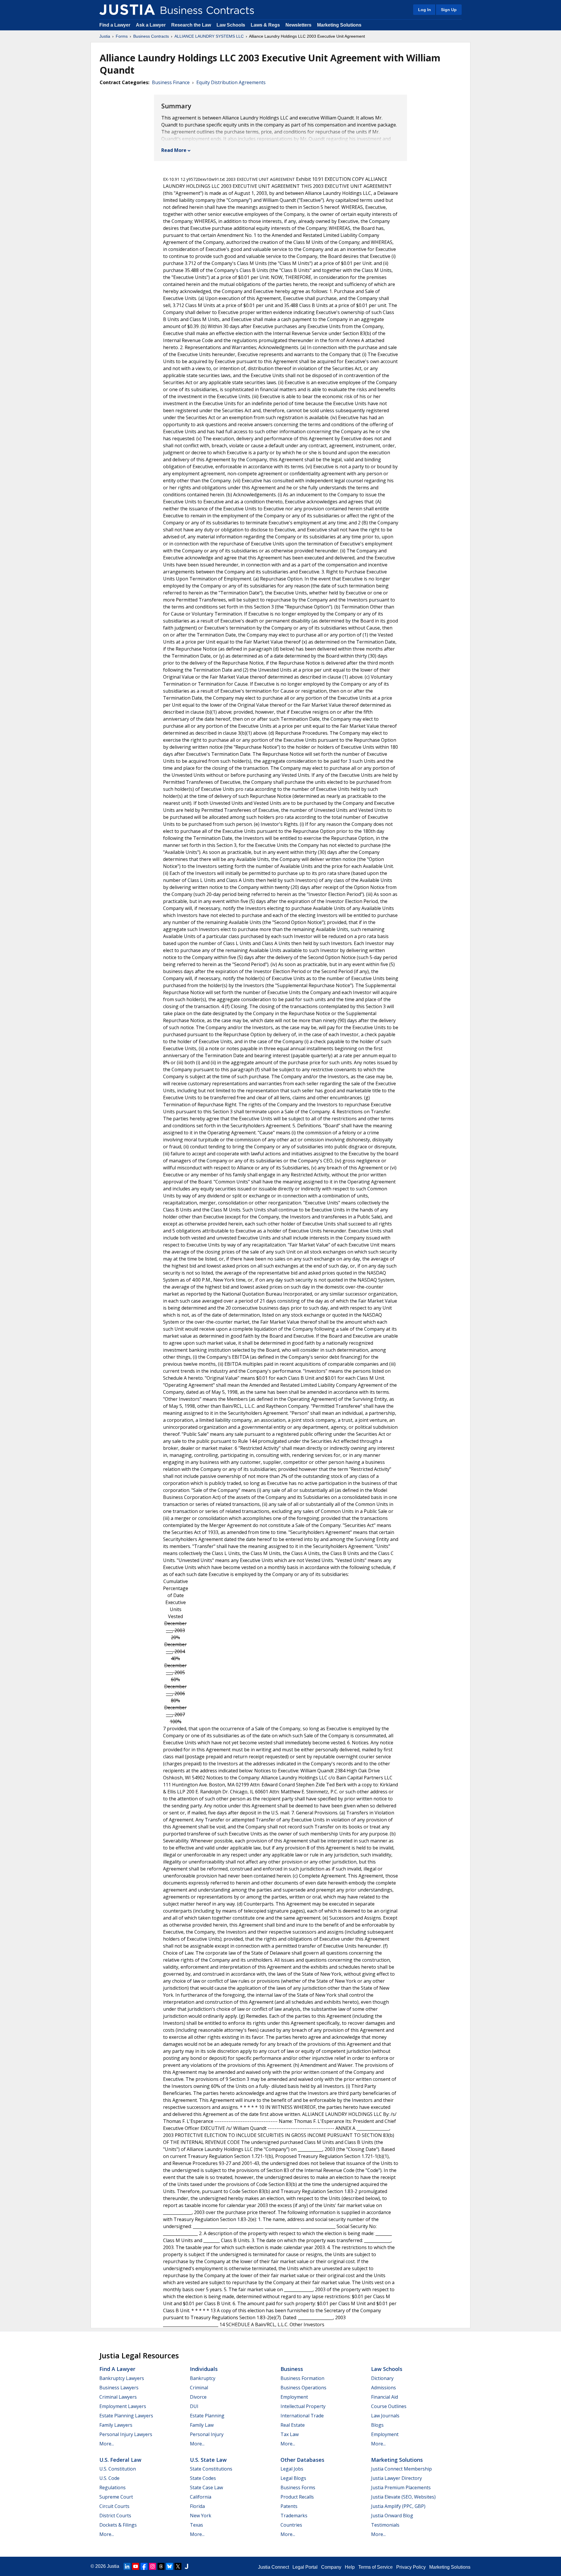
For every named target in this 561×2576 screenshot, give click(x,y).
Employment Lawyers (123, 2406)
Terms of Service (375, 2567)
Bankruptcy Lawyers (122, 2378)
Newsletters (298, 25)
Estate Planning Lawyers (126, 2416)
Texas (196, 2525)
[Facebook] (144, 2566)
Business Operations (303, 2388)
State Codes (203, 2478)
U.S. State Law (208, 2460)
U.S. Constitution (118, 2469)
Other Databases (302, 2460)
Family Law (202, 2425)
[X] (178, 2566)
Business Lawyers (119, 2388)
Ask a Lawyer (151, 25)
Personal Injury (207, 2434)
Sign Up (449, 10)
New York (201, 2516)
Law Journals (385, 2416)
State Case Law (206, 2487)
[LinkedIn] (127, 2566)
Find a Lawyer (115, 25)
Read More (174, 150)
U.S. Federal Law (120, 2460)
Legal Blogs (293, 2478)
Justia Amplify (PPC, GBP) (398, 2506)
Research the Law (191, 25)
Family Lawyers (116, 2425)
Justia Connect (273, 2567)
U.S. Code (109, 2478)
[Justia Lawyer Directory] (186, 2566)
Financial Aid (385, 2397)
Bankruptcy (203, 2378)
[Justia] (127, 10)
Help (350, 2567)
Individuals (204, 2369)
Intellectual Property (303, 2406)
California (201, 2497)
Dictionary (382, 2378)
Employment (294, 2397)
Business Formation (302, 2378)
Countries (291, 2525)
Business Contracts (151, 36)
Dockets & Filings (118, 2525)
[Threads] (161, 2566)
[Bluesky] (169, 2566)
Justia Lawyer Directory (396, 2478)
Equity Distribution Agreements (231, 82)
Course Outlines (389, 2406)
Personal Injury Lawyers (126, 2434)
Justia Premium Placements (401, 2487)
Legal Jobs (292, 2469)
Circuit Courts (114, 2506)
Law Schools (231, 25)
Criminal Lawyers (118, 2397)
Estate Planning (207, 2416)
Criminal (199, 2388)
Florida (197, 2506)
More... (107, 2444)
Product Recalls (297, 2497)
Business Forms (298, 2487)
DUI (194, 2406)
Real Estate (293, 2425)
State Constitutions (211, 2469)
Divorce (198, 2397)
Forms (122, 36)
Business (292, 2369)
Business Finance (171, 82)
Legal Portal (305, 2567)
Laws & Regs (265, 25)
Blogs (377, 2425)
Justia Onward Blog (392, 2516)
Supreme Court (116, 2497)
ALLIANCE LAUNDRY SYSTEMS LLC (209, 36)
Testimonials (385, 2525)
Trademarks (294, 2516)
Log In (425, 10)
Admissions (383, 2388)
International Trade (302, 2416)
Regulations (112, 2487)
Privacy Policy (411, 2567)
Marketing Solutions (339, 25)
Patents (289, 2506)
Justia (105, 36)
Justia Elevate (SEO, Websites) (403, 2497)
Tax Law (290, 2434)
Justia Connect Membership (401, 2469)
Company (331, 2567)
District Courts (115, 2516)
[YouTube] (136, 2566)
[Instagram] (153, 2566)
